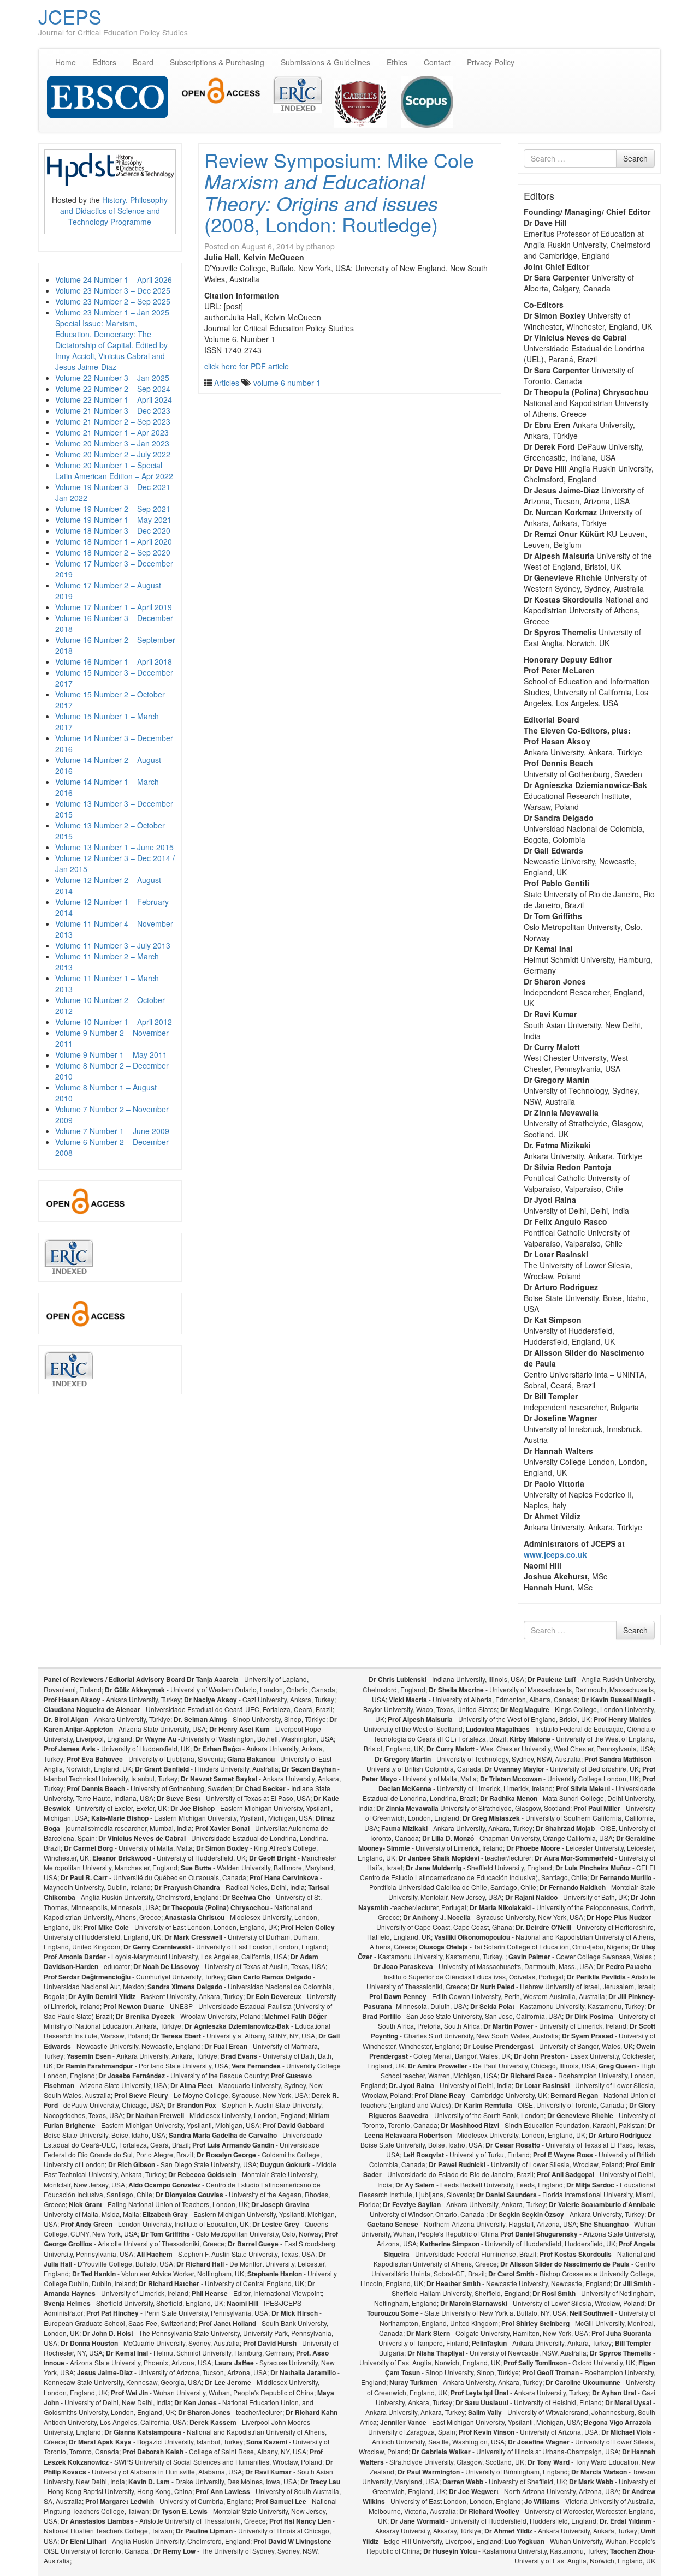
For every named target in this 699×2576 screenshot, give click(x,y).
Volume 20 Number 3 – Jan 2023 (112, 443)
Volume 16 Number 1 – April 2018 (114, 661)
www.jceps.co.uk (555, 1554)
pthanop (321, 246)
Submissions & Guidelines (325, 62)
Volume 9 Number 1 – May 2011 (111, 1054)
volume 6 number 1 (287, 383)
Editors (104, 62)
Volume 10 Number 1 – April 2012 (114, 1022)
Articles (227, 383)
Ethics (397, 62)
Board (143, 62)
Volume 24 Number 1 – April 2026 (114, 279)
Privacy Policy (491, 62)
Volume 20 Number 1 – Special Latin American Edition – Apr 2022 (114, 470)
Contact (437, 62)
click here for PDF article (247, 366)
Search (635, 158)
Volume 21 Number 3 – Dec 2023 (113, 410)
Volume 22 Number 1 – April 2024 (114, 399)
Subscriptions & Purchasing (217, 62)
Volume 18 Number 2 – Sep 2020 (113, 552)
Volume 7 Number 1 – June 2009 (112, 1131)
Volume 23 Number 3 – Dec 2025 (113, 290)
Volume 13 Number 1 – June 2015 (114, 847)
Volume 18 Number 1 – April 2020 (114, 541)
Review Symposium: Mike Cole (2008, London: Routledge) (339, 192)
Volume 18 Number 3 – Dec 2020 (113, 530)
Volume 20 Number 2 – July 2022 (113, 454)
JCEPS (70, 16)
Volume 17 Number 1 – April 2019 (114, 607)
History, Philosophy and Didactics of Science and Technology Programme (114, 211)
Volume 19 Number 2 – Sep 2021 (113, 509)
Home (66, 62)
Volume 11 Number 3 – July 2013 (113, 945)
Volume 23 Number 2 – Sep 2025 (113, 301)
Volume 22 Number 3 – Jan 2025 (112, 378)
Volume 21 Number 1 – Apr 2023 (112, 432)
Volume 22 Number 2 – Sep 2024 (113, 389)
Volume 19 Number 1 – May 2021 (113, 520)
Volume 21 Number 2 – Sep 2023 (113, 421)
